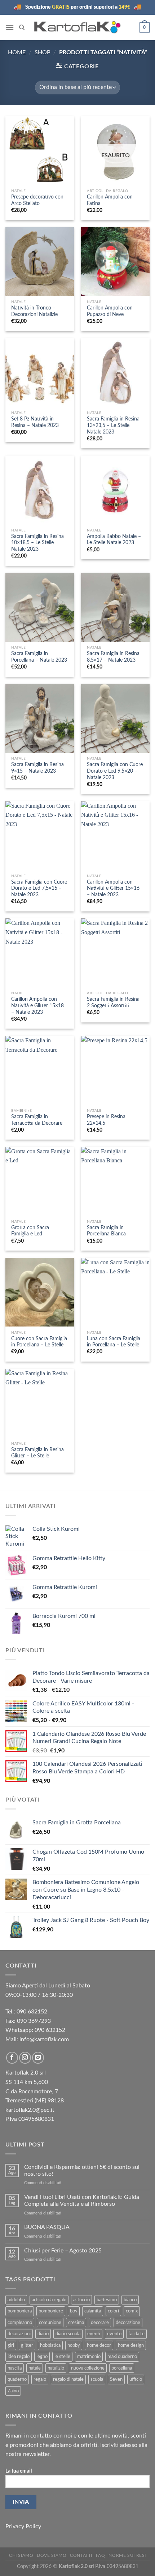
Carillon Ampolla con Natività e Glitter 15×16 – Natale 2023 (113, 888)
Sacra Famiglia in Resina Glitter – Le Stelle (37, 1453)
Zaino (13, 2391)
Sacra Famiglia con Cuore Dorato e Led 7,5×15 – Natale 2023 (39, 888)
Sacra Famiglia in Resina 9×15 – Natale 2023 (37, 768)
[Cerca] (22, 27)
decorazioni (19, 2334)
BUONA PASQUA (47, 2227)
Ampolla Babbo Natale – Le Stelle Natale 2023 (114, 540)
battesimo (107, 2300)
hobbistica (50, 2345)
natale (35, 2368)
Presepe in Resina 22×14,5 (106, 1120)
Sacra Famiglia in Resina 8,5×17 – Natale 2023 (113, 657)
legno (42, 2357)
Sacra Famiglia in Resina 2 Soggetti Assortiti (113, 1003)
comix (132, 2311)
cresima (76, 2323)
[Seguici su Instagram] (25, 2058)
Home (17, 52)
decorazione (128, 2323)
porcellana (122, 2368)
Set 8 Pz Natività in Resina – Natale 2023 (35, 422)
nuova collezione (88, 2368)
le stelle (62, 2357)
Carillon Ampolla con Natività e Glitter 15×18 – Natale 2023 (37, 1006)
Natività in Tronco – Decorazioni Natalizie (34, 311)
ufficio (136, 2379)
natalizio (56, 2368)
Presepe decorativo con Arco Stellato (37, 200)
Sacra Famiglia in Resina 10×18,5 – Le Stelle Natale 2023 (37, 543)
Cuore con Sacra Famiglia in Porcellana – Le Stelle (39, 1342)
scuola (97, 2379)
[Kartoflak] (78, 27)
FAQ (101, 2555)
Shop (43, 52)
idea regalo (19, 2357)
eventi (94, 2334)
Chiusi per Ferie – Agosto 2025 (63, 2251)
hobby (74, 2345)
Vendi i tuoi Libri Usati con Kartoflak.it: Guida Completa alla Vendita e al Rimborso (82, 2201)
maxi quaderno (122, 2357)
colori (113, 2311)
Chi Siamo (21, 2555)
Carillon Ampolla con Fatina (110, 200)
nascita (15, 2368)
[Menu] (10, 27)
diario (43, 2334)
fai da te (136, 2334)
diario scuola (68, 2334)
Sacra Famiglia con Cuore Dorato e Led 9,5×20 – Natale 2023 (115, 771)
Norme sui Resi (127, 2555)
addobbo (16, 2300)
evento (114, 2334)
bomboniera (20, 2311)
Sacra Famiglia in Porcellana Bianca (106, 1231)
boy (74, 2311)
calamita (93, 2311)
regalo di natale (68, 2379)
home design (131, 2345)
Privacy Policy (23, 2526)
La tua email (19, 2471)
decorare (100, 2323)
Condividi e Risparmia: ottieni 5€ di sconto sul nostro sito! (82, 2171)
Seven (116, 2379)
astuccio (81, 2300)
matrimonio (89, 2357)
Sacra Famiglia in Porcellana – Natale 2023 (39, 657)
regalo (40, 2379)
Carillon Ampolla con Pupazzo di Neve (110, 311)
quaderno (17, 2379)
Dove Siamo (52, 2555)
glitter (27, 2345)
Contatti (81, 2555)
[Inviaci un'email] (38, 2058)
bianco (130, 2300)
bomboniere (51, 2311)
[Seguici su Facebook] (12, 2058)
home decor (99, 2345)
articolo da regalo (49, 2300)
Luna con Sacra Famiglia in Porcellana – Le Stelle (114, 1342)
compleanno (20, 2323)
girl (11, 2345)
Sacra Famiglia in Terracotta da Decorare (37, 1120)
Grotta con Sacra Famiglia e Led (30, 1231)
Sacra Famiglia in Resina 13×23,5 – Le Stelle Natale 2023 (113, 425)
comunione (50, 2323)
